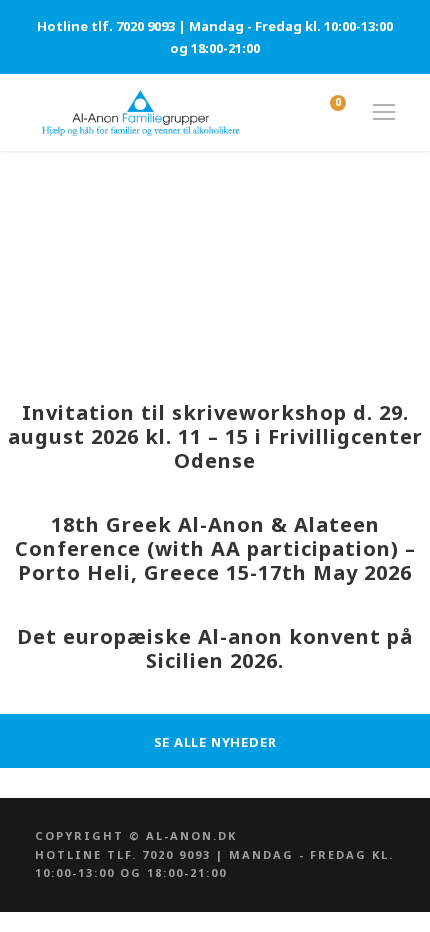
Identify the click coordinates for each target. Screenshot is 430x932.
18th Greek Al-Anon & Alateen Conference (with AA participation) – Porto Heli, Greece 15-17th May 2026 (215, 548)
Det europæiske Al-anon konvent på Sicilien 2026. (215, 648)
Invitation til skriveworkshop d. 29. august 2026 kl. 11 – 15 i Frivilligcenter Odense (215, 436)
